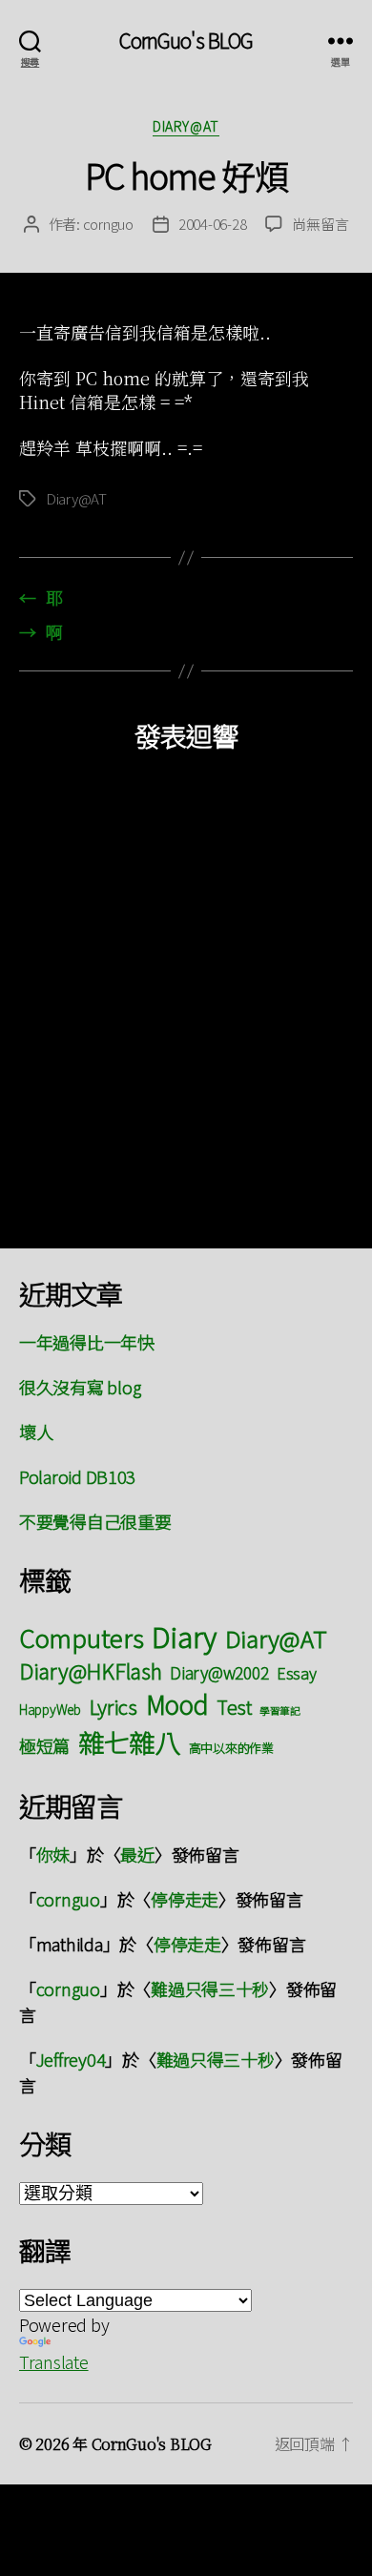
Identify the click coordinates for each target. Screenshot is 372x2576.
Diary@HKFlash (91, 1670)
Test (234, 1707)
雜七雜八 (129, 1741)
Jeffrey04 (71, 2059)
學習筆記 (280, 1710)
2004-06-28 (212, 224)
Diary (184, 1636)
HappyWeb (50, 1709)
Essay (297, 1673)
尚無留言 (320, 224)
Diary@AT (186, 127)
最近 (137, 1854)
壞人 (36, 1432)
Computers (82, 1637)
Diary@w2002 (219, 1672)
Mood (177, 1704)
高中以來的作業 (231, 1748)
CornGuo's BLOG (186, 41)
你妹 (53, 1854)
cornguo (108, 224)
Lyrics (114, 1706)
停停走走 (185, 1899)
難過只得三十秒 (210, 1989)
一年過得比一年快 (87, 1342)
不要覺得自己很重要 (95, 1521)
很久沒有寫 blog (80, 1387)
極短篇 (44, 1745)
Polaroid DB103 (77, 1476)
